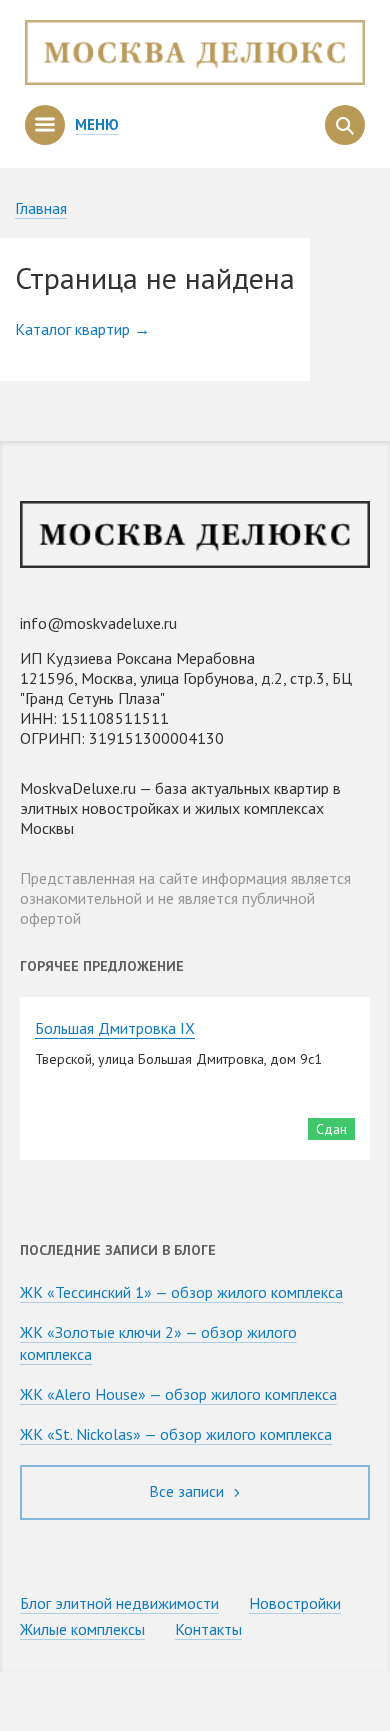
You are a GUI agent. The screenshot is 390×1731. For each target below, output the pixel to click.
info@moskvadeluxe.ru (98, 623)
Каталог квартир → (82, 329)
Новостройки (295, 1603)
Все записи (188, 1491)
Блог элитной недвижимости (119, 1603)
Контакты (208, 1629)
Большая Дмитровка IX (115, 1028)
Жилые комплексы (82, 1629)
